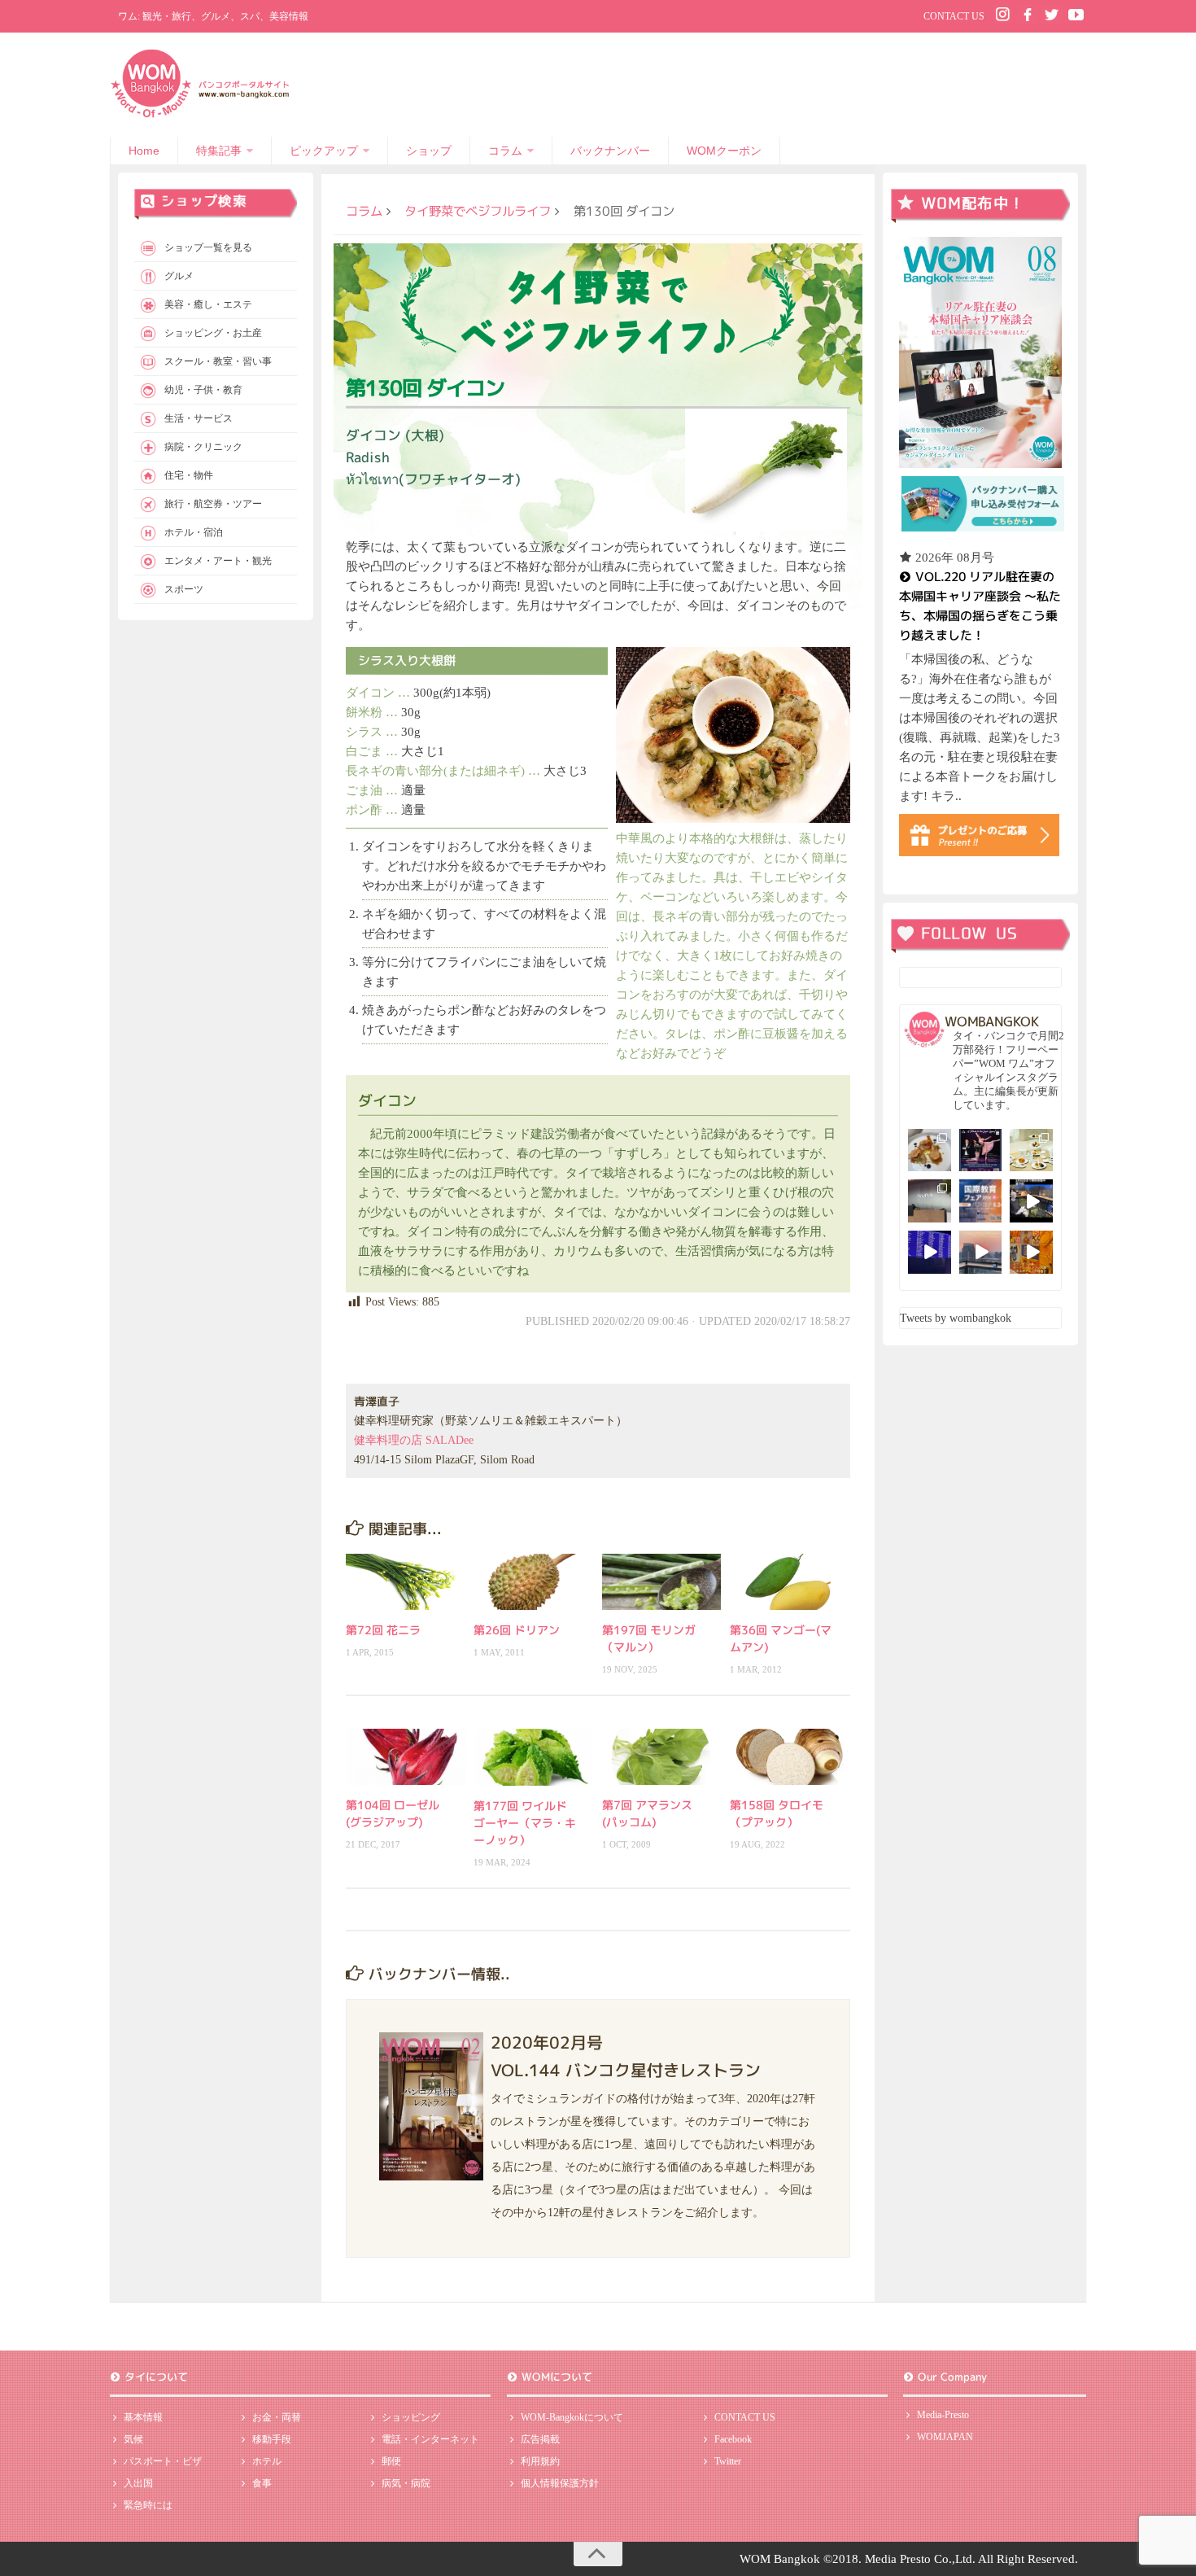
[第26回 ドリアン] (533, 1582)
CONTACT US (954, 16)
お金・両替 (277, 2417)
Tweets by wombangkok (956, 1318)
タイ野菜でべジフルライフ (478, 211)
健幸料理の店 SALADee (414, 1440)
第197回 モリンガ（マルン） (649, 1638)
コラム (505, 151)
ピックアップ (324, 151)
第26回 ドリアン (517, 1630)
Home (144, 151)
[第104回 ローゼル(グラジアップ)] (406, 1757)
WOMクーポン (724, 151)
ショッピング (411, 2417)
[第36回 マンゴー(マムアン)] (790, 1582)
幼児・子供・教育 (203, 390)
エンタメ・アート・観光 (218, 561)
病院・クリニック (203, 447)
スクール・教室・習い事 (218, 361)
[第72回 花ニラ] (406, 1582)
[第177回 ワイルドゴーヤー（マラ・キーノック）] (533, 1757)
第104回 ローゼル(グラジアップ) (393, 1813)
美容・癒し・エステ (208, 304)
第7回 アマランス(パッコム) (647, 1813)
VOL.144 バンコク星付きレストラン (626, 2070)
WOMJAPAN (945, 2437)
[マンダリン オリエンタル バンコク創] (1031, 1150)
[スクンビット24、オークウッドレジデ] (1031, 1252)
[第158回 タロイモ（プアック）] (790, 1757)
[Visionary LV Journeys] (1031, 1201)
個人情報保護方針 (560, 2483)
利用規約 (540, 2461)
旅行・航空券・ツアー (213, 504)
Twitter (728, 2461)
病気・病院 (406, 2483)
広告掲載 (540, 2439)
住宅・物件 (189, 475)
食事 (262, 2483)
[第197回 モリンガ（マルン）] (662, 1582)
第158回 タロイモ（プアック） (777, 1813)
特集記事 (219, 151)
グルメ (179, 276)
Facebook (733, 2439)
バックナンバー (610, 151)
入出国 (138, 2483)
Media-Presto (943, 2415)
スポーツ (184, 589)
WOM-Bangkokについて (572, 2417)
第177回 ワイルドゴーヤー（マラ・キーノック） (525, 1823)
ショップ (429, 151)
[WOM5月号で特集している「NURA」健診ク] (930, 1201)
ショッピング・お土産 (213, 333)
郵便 (391, 2461)
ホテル (267, 2461)
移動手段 (272, 2439)
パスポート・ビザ (163, 2461)
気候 (133, 2439)
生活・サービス (199, 418)
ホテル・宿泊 (194, 532)
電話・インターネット (430, 2439)
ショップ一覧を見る (208, 247)
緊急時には (148, 2505)
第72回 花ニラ (383, 1630)
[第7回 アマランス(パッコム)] (662, 1757)
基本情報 (143, 2417)
